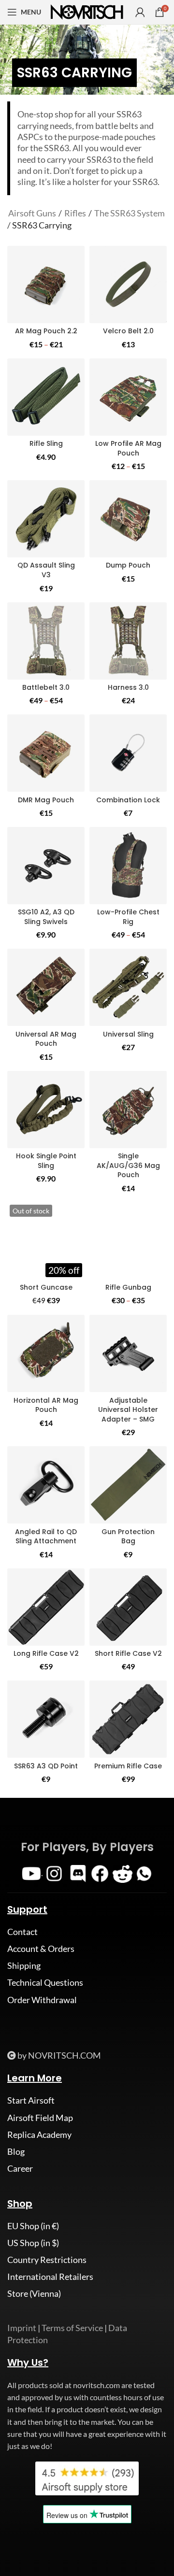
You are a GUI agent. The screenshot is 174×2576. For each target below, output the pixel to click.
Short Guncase (46, 1287)
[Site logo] (87, 11)
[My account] (140, 12)
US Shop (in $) (33, 2243)
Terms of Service (72, 2328)
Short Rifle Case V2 (128, 1653)
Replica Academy (39, 2135)
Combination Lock (128, 800)
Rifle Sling (46, 443)
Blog (16, 2151)
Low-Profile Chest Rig (128, 917)
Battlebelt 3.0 (46, 687)
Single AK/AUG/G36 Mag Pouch (128, 1165)
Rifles (75, 213)
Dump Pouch (128, 565)
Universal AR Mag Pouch (46, 1039)
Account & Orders (41, 1949)
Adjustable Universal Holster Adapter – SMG (128, 1410)
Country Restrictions (47, 2260)
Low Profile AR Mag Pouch (128, 448)
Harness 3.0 (128, 687)
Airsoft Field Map (40, 2118)
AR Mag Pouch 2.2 (46, 331)
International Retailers (50, 2277)
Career (20, 2168)
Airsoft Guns (32, 213)
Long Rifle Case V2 (46, 1653)
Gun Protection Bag (128, 1537)
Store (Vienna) (34, 2293)
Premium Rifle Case (128, 1766)
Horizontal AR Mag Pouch (46, 1405)
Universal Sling (128, 1034)
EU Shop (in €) (33, 2226)
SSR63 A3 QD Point (46, 1766)
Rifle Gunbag (128, 1287)
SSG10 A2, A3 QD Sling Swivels (46, 917)
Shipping (24, 1965)
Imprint (22, 2328)
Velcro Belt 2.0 (128, 331)
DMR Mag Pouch (46, 800)
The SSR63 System (130, 213)
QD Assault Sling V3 (46, 570)
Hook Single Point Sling (46, 1161)
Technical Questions (45, 1982)
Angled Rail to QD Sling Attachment (46, 1537)
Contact (22, 1932)
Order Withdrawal (42, 2000)
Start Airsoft (31, 2100)
